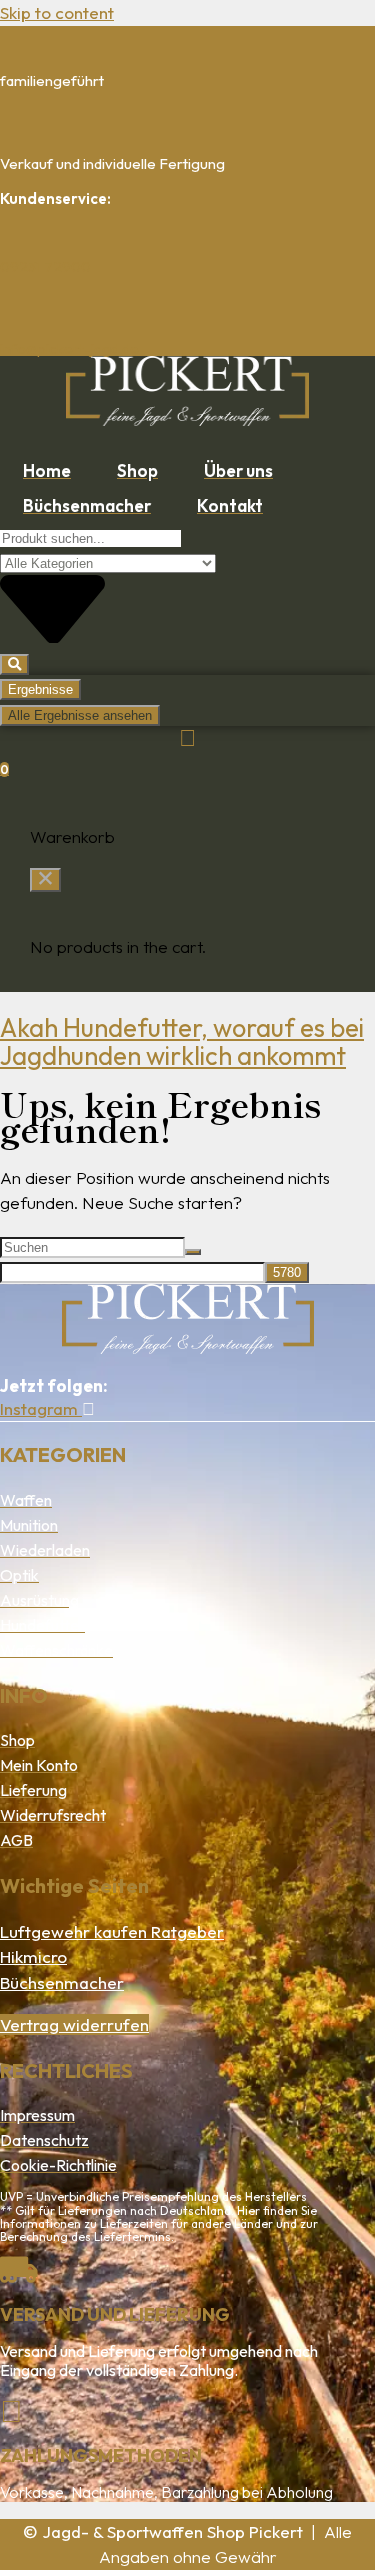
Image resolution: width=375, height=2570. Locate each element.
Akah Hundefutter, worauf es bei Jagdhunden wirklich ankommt (182, 1041)
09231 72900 (45, 266)
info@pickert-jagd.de (69, 348)
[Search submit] (14, 664)
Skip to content (57, 12)
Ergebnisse (40, 689)
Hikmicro (33, 1956)
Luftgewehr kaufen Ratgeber (112, 1931)
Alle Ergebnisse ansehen (80, 715)
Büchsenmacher (62, 1982)
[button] (45, 880)
